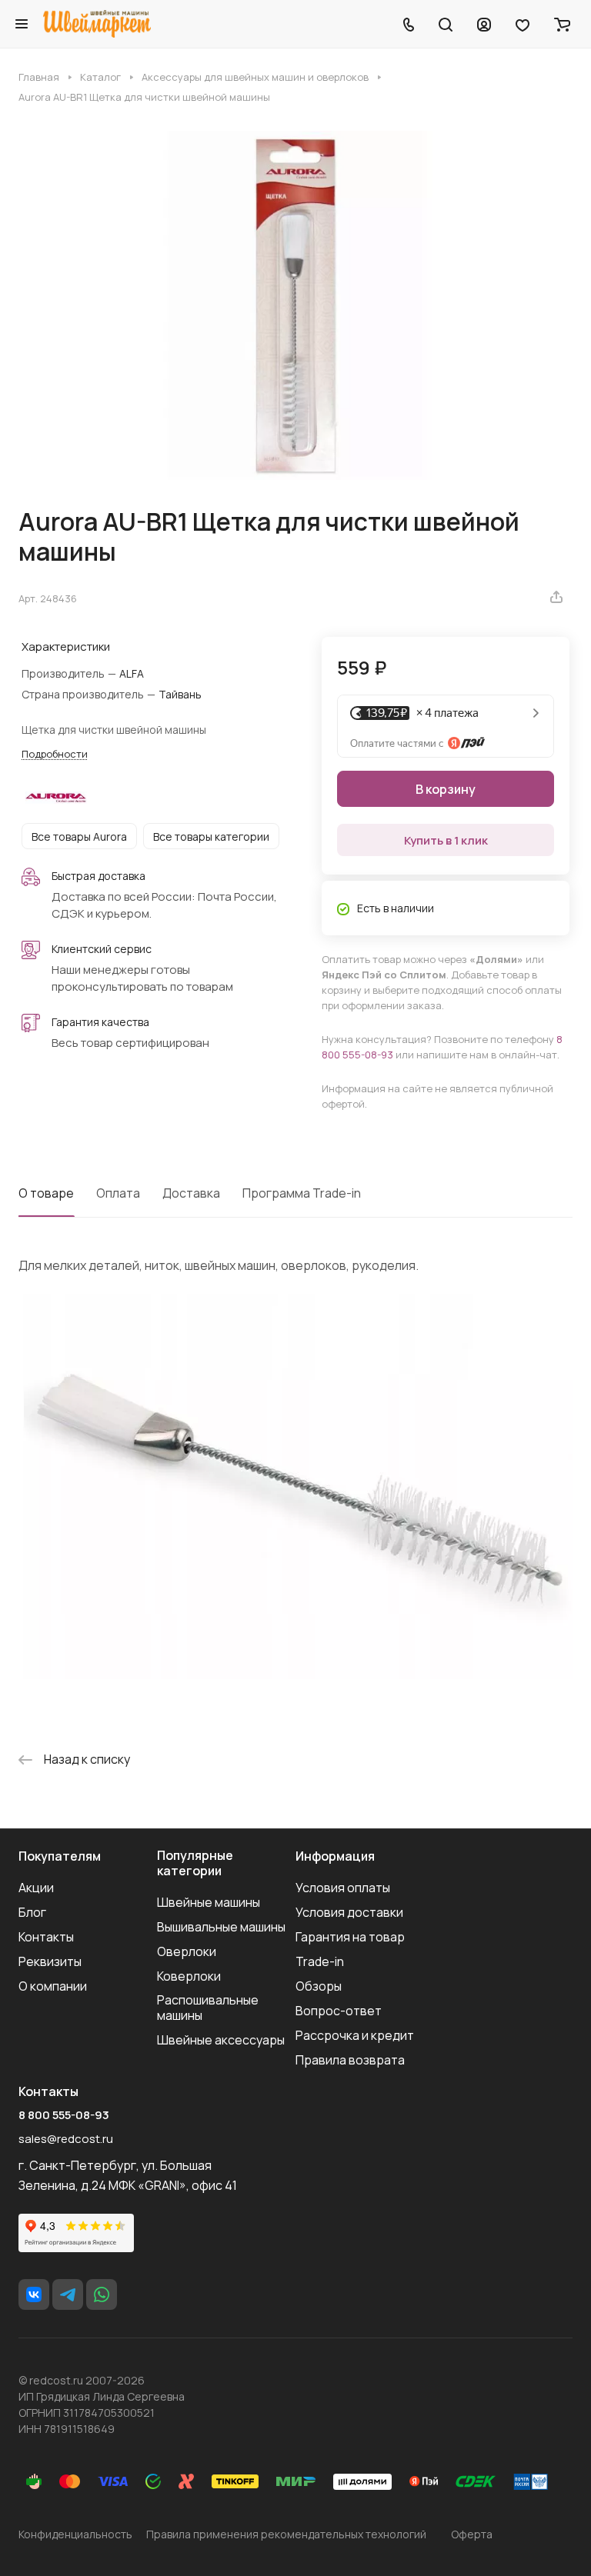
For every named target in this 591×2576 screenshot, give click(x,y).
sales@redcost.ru (66, 2139)
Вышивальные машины (221, 1927)
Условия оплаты (343, 1888)
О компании (53, 1986)
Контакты (46, 1937)
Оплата (118, 1193)
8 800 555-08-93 (64, 2115)
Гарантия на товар (350, 1937)
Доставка (191, 1193)
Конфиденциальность (75, 2534)
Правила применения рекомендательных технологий (286, 2534)
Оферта (472, 2534)
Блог (32, 1912)
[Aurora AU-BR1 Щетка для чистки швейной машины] (295, 305)
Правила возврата (350, 2060)
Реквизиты (50, 1961)
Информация (335, 1856)
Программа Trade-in (302, 1193)
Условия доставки (349, 1912)
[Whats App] (102, 2294)
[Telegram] (68, 2294)
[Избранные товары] (523, 24)
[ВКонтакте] (34, 2294)
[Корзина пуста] (562, 24)
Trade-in (320, 1961)
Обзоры (319, 1986)
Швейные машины (209, 1902)
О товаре (46, 1193)
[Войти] (484, 24)
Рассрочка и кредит (355, 2035)
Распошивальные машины (208, 2008)
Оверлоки (187, 1951)
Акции (36, 1888)
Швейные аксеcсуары (221, 2040)
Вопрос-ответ (339, 2011)
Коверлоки (189, 1976)
